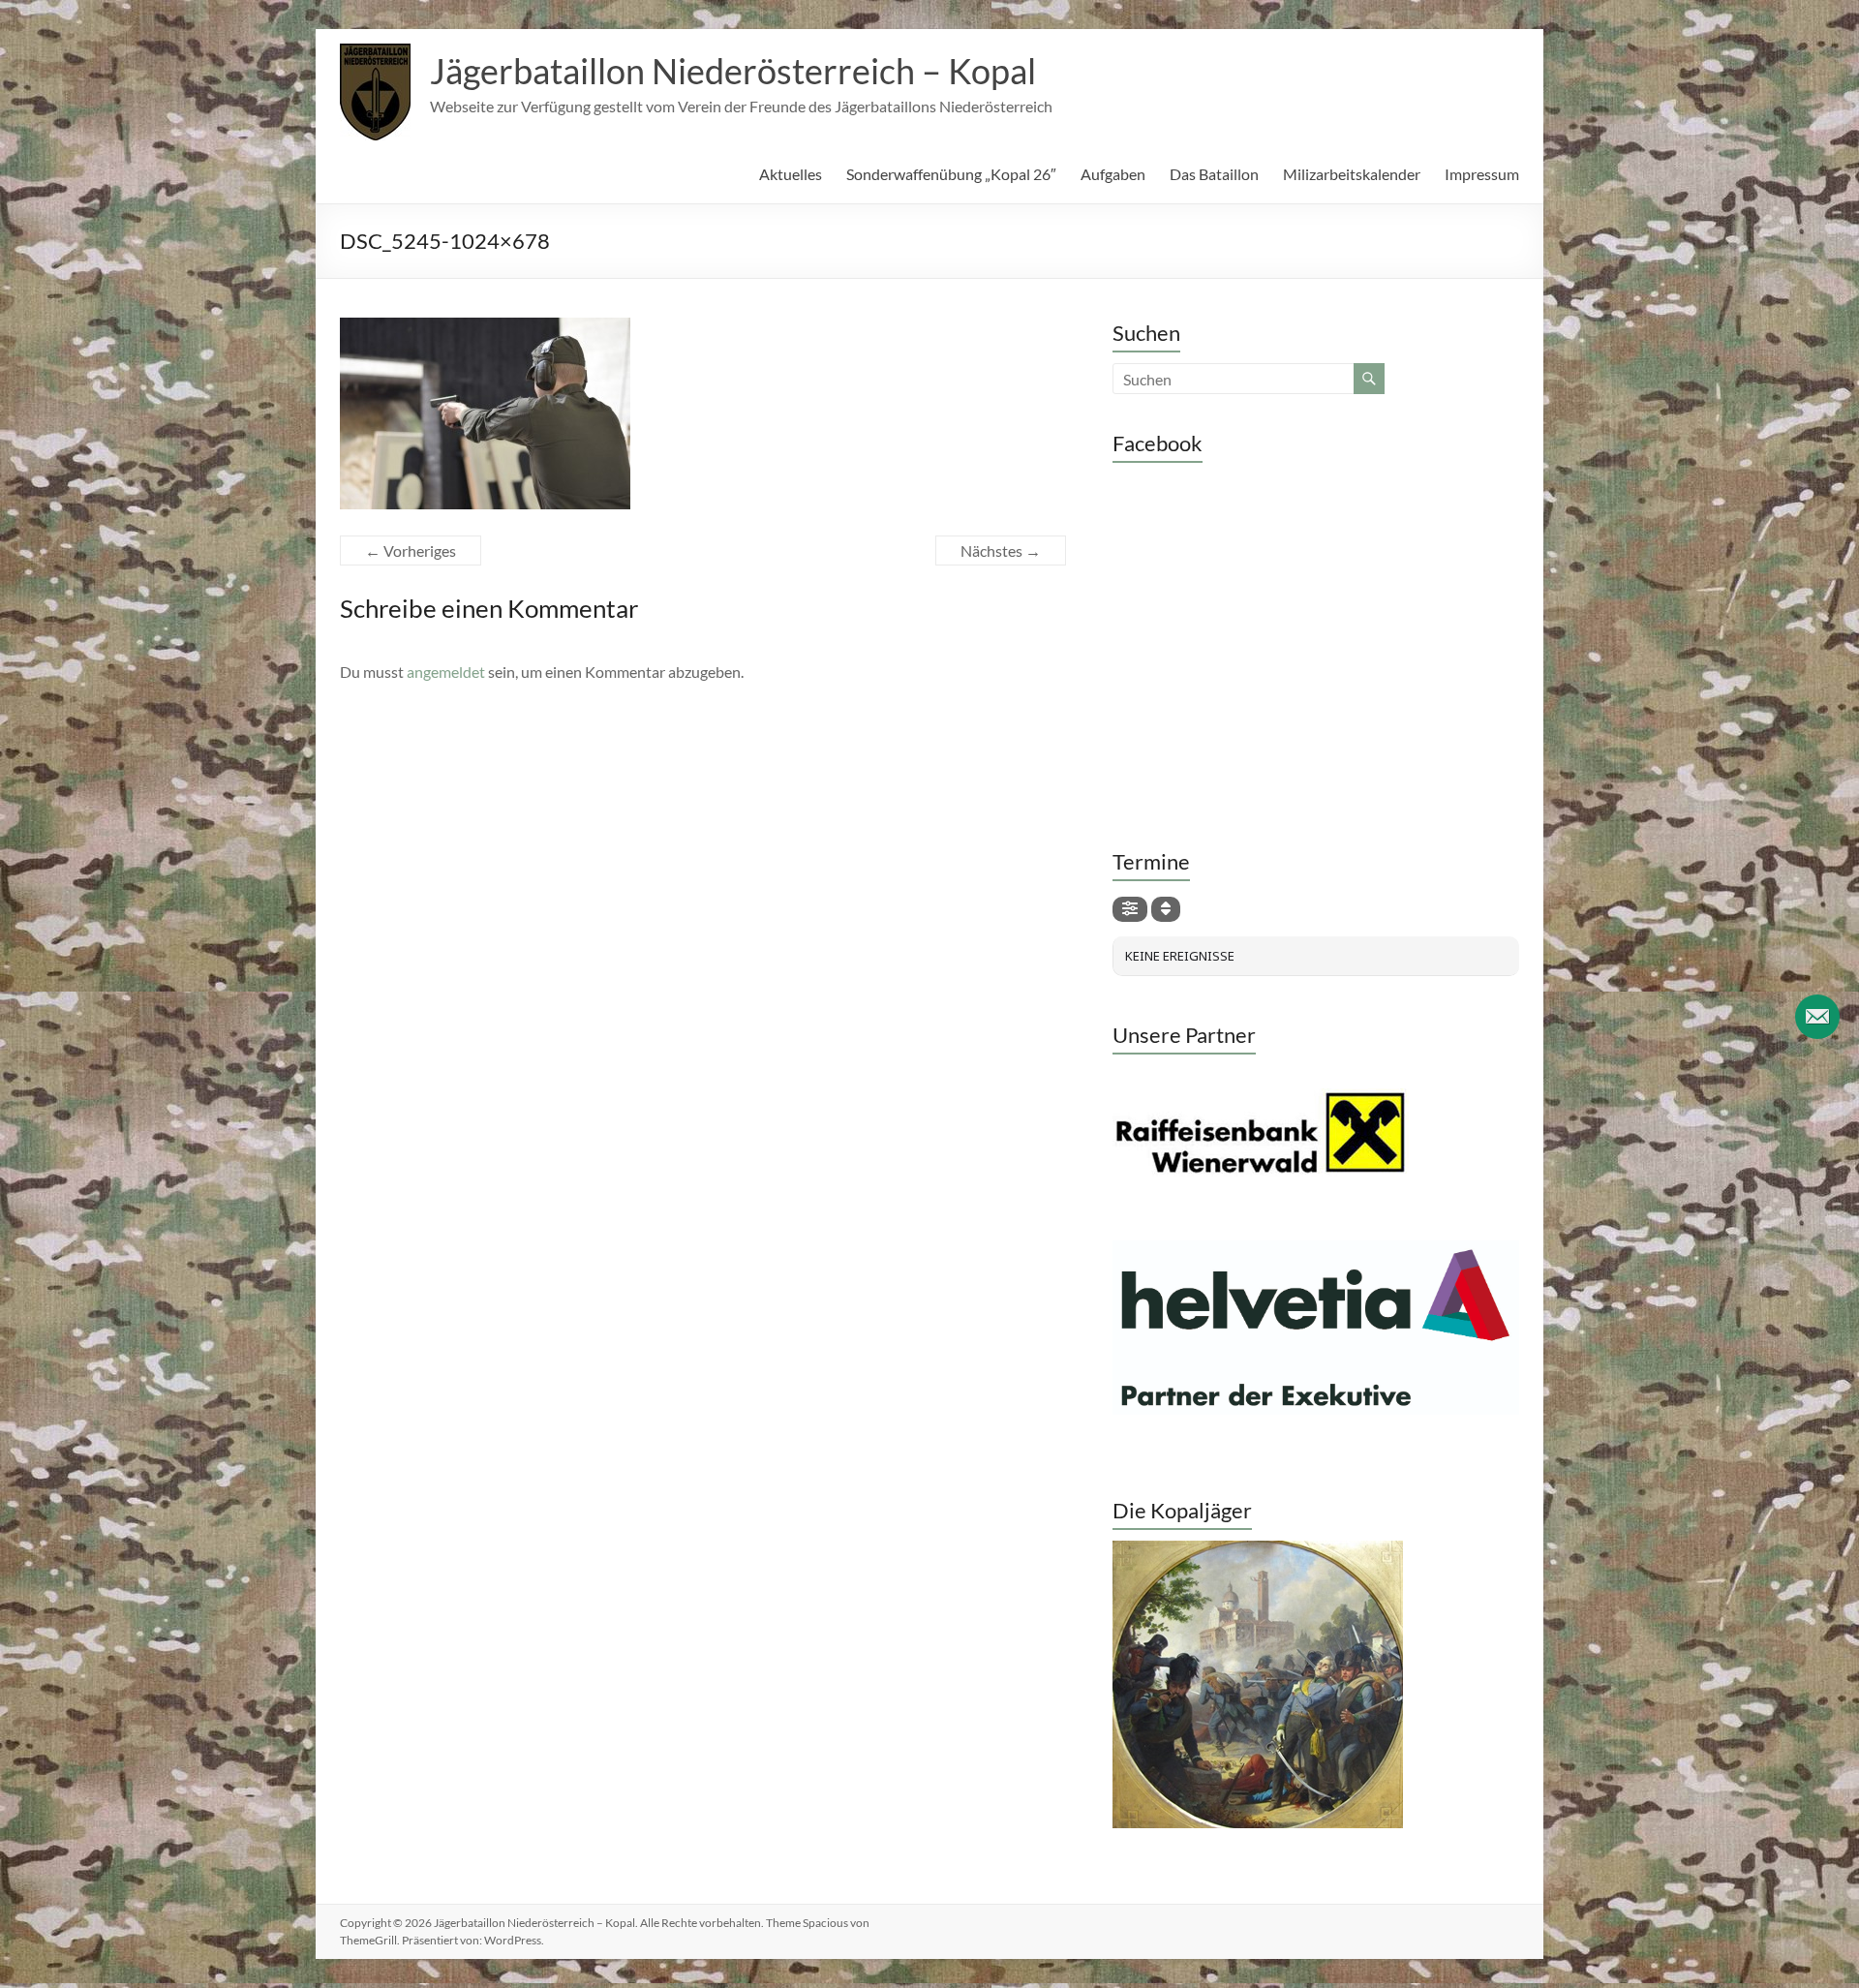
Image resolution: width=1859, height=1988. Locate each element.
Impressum (1482, 174)
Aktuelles (791, 174)
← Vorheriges (411, 551)
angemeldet (446, 672)
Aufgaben (1113, 174)
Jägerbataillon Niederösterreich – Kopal (733, 71)
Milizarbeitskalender (1352, 174)
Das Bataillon (1214, 174)
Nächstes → (1001, 551)
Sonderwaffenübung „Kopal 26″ (951, 174)
